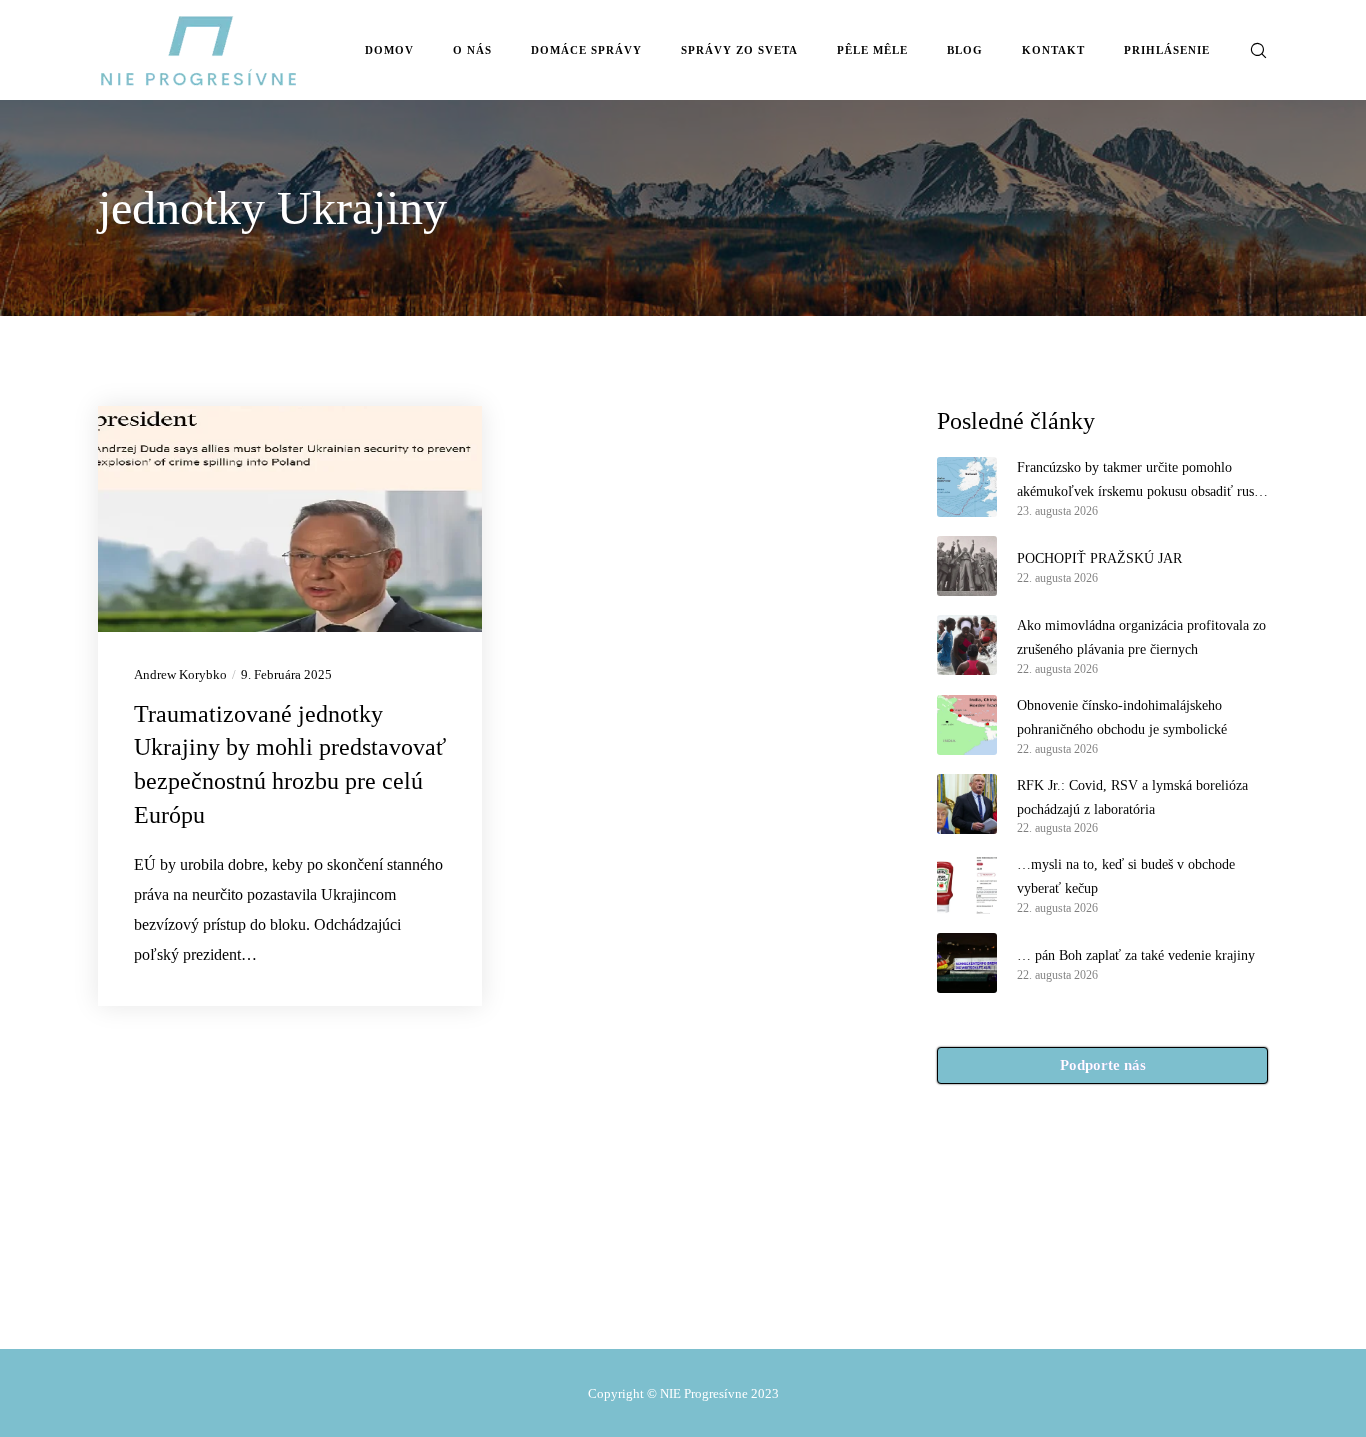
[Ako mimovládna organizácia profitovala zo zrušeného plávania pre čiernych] (967, 645)
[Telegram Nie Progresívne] (632, 1303)
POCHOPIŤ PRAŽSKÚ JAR (1099, 558)
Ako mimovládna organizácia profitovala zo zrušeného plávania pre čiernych (1141, 637)
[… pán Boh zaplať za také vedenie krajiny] (967, 963)
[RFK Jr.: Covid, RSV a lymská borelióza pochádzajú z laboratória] (967, 805)
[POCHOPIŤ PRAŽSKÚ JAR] (967, 566)
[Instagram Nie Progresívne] (674, 1303)
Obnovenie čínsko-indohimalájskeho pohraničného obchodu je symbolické (1122, 717)
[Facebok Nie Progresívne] (589, 1303)
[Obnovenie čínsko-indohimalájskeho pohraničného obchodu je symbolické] (967, 725)
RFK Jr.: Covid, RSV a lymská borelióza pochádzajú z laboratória (1132, 797)
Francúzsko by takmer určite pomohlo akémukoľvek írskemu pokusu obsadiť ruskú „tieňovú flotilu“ (1142, 482)
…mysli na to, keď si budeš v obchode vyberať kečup (1126, 876)
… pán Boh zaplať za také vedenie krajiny (1136, 955)
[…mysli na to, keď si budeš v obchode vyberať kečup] (967, 884)
